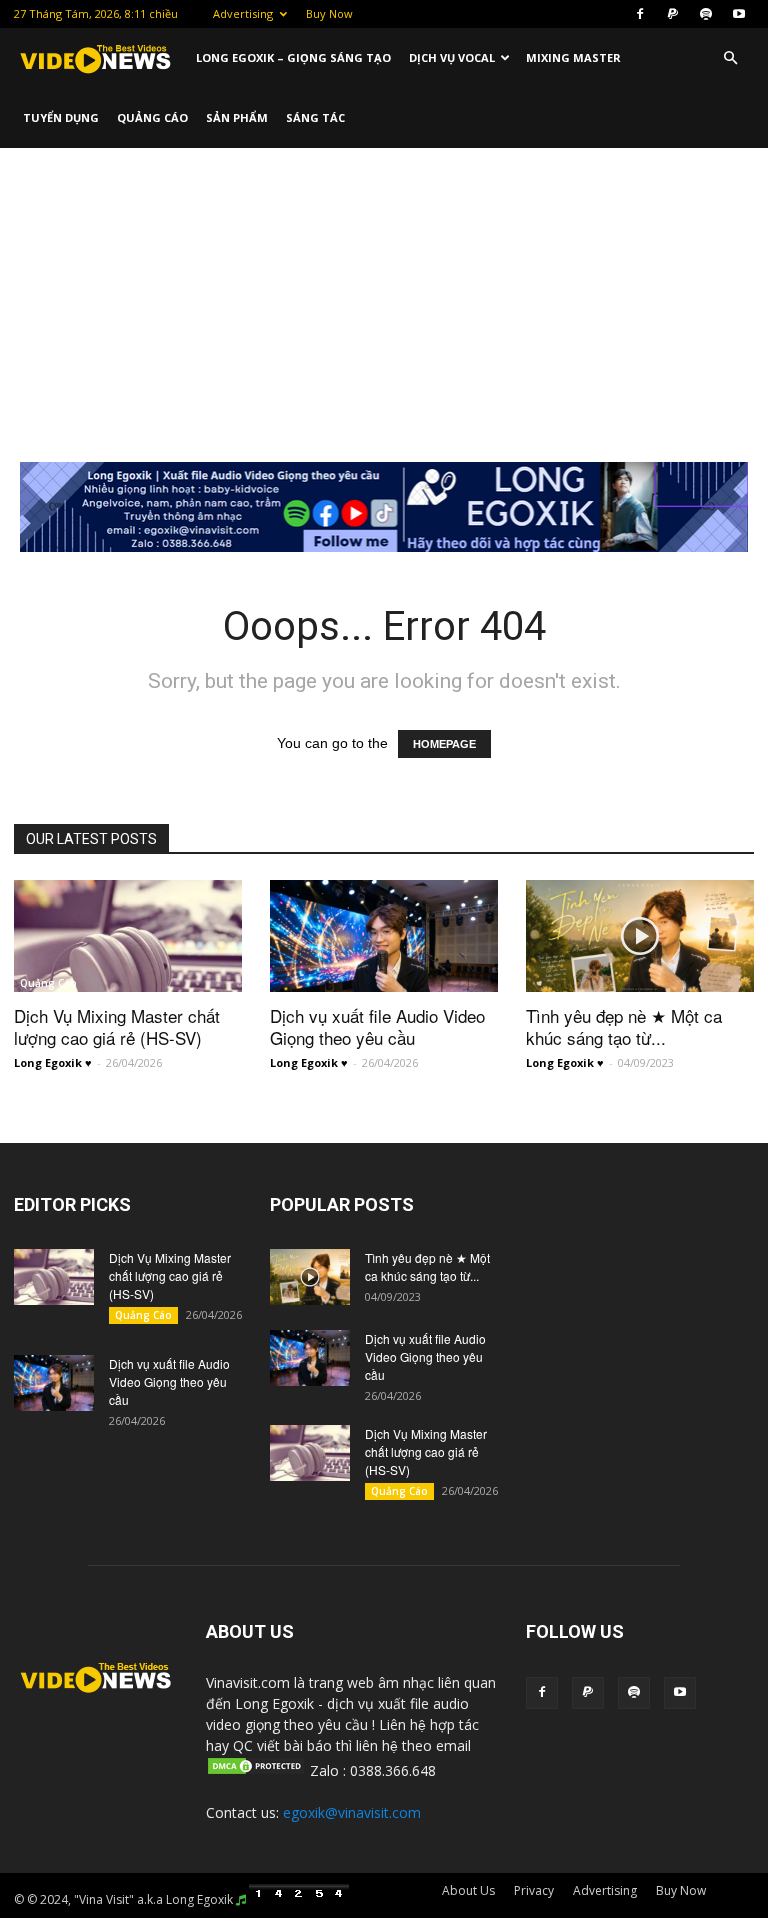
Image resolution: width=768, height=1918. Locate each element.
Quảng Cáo (152, 117)
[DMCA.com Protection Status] (256, 1770)
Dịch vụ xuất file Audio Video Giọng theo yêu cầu (377, 1026)
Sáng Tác (315, 117)
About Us (468, 1890)
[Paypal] (673, 14)
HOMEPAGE (444, 744)
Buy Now (329, 13)
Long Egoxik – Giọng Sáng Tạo (293, 57)
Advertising (243, 13)
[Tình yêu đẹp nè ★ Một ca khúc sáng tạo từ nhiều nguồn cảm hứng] (640, 936)
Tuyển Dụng (61, 117)
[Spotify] (706, 14)
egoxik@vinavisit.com (352, 1812)
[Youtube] (739, 14)
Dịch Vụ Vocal (452, 57)
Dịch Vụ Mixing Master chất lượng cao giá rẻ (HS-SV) (117, 1026)
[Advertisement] (384, 298)
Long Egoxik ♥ (53, 1062)
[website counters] (299, 1899)
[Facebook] (640, 14)
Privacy (534, 1890)
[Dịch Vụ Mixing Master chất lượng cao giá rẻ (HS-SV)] (128, 936)
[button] (730, 58)
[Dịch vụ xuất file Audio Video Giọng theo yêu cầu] (384, 936)
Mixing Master (573, 57)
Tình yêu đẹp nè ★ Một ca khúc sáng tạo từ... (624, 1026)
